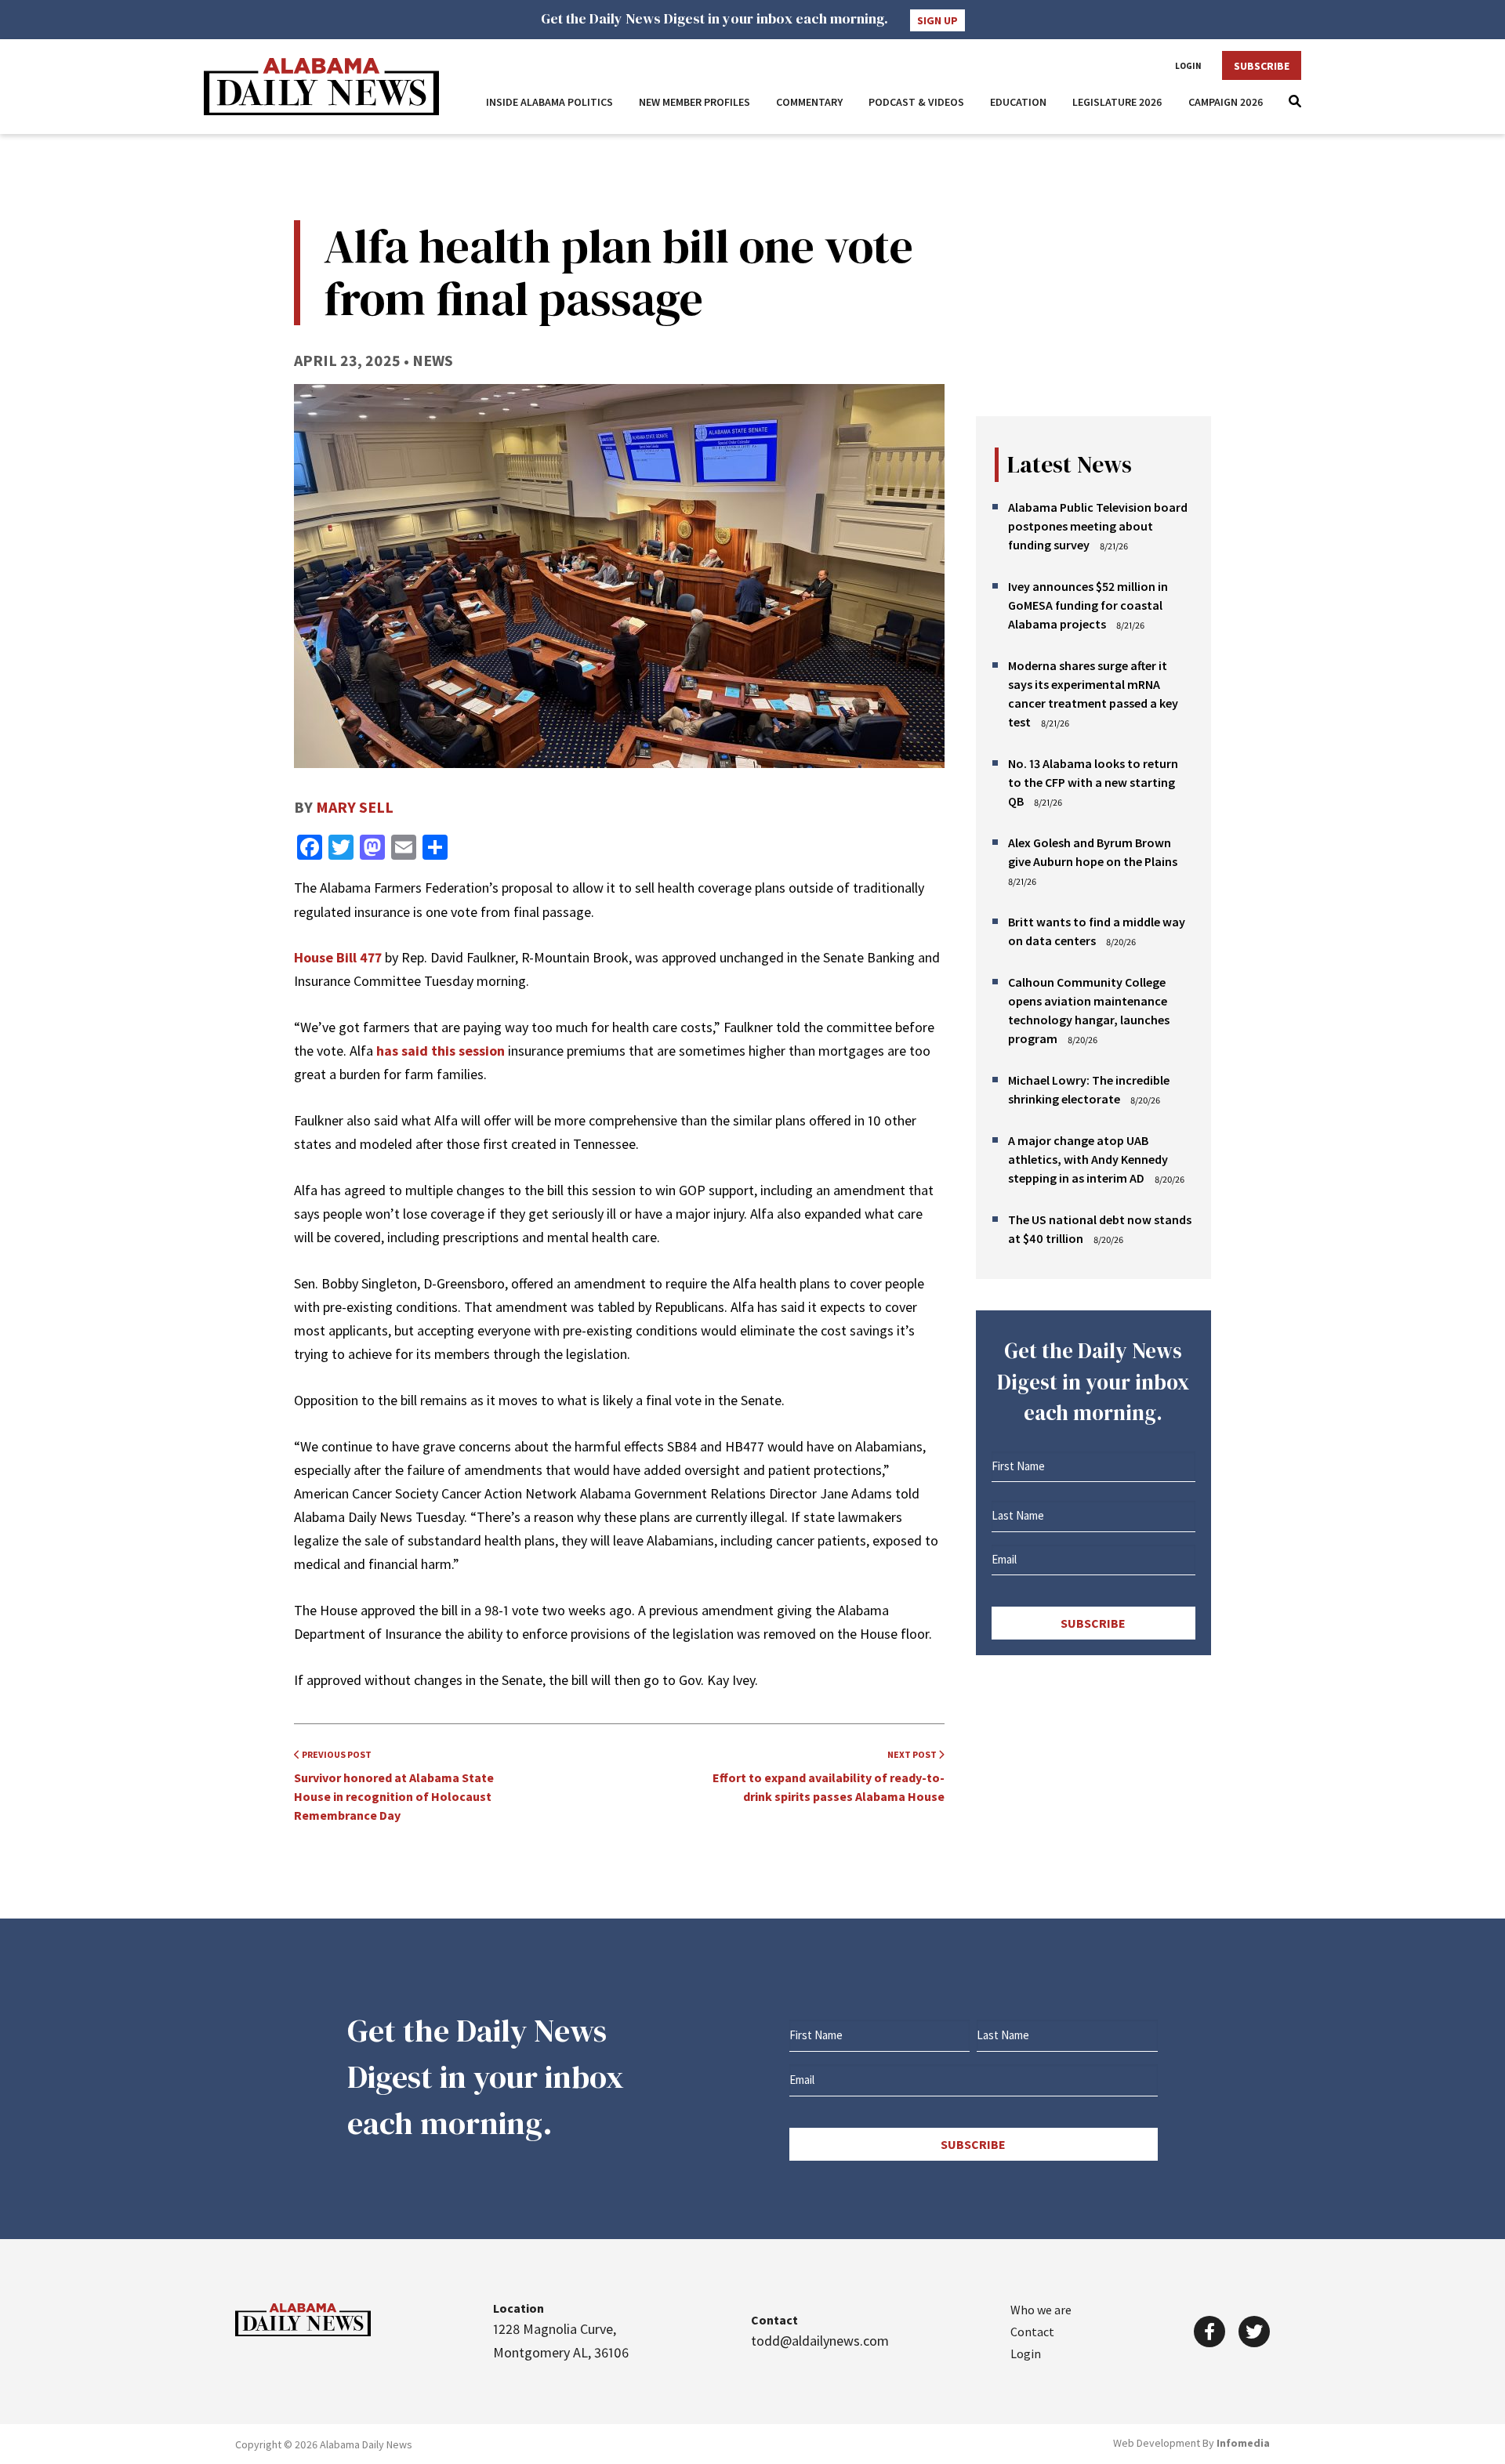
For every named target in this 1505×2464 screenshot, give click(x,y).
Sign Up (937, 20)
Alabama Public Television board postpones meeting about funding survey (1098, 526)
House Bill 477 (338, 957)
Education (1018, 102)
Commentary (809, 102)
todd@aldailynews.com (820, 2341)
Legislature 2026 (1117, 102)
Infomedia (1243, 2443)
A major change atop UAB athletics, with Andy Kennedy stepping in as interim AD (1088, 1159)
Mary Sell (355, 807)
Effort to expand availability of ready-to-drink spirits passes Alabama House (829, 1776)
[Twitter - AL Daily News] (1254, 2332)
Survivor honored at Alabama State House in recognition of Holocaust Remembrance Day (394, 1786)
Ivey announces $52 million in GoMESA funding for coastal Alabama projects (1088, 605)
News (433, 360)
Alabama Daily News (321, 87)
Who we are (1041, 2310)
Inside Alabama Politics (549, 102)
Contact (1032, 2332)
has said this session (441, 1051)
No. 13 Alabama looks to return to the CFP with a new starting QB (1093, 782)
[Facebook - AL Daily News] (1209, 2332)
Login (1188, 66)
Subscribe (1262, 66)
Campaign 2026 (1226, 102)
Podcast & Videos (916, 102)
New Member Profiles (694, 102)
